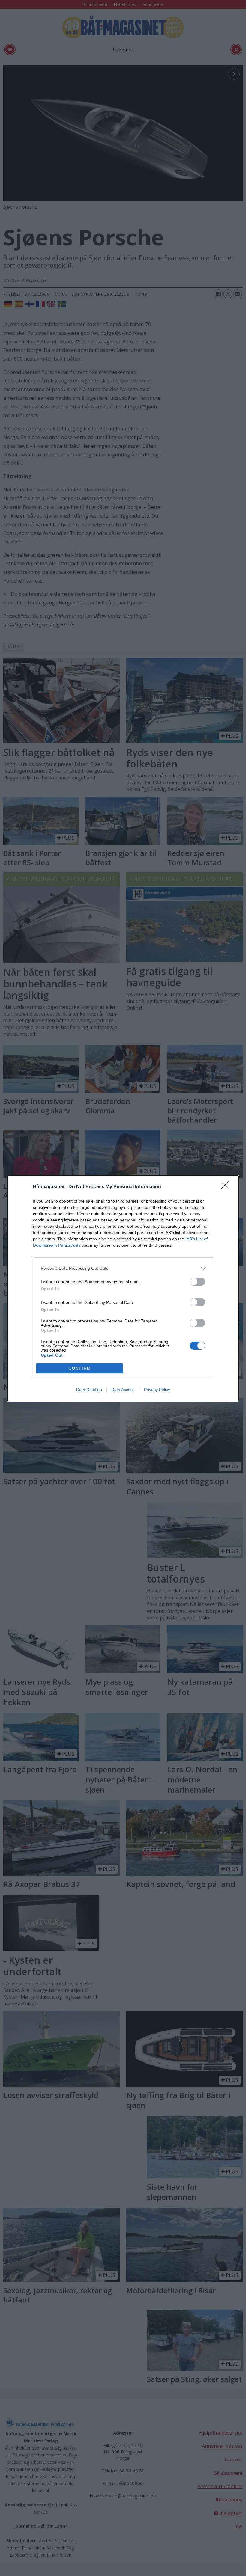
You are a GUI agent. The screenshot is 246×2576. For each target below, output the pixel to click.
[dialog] (123, 1288)
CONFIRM (80, 1368)
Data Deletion (89, 1390)
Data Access (123, 1390)
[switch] (197, 1282)
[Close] (227, 1187)
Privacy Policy (157, 1390)
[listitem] (123, 1268)
